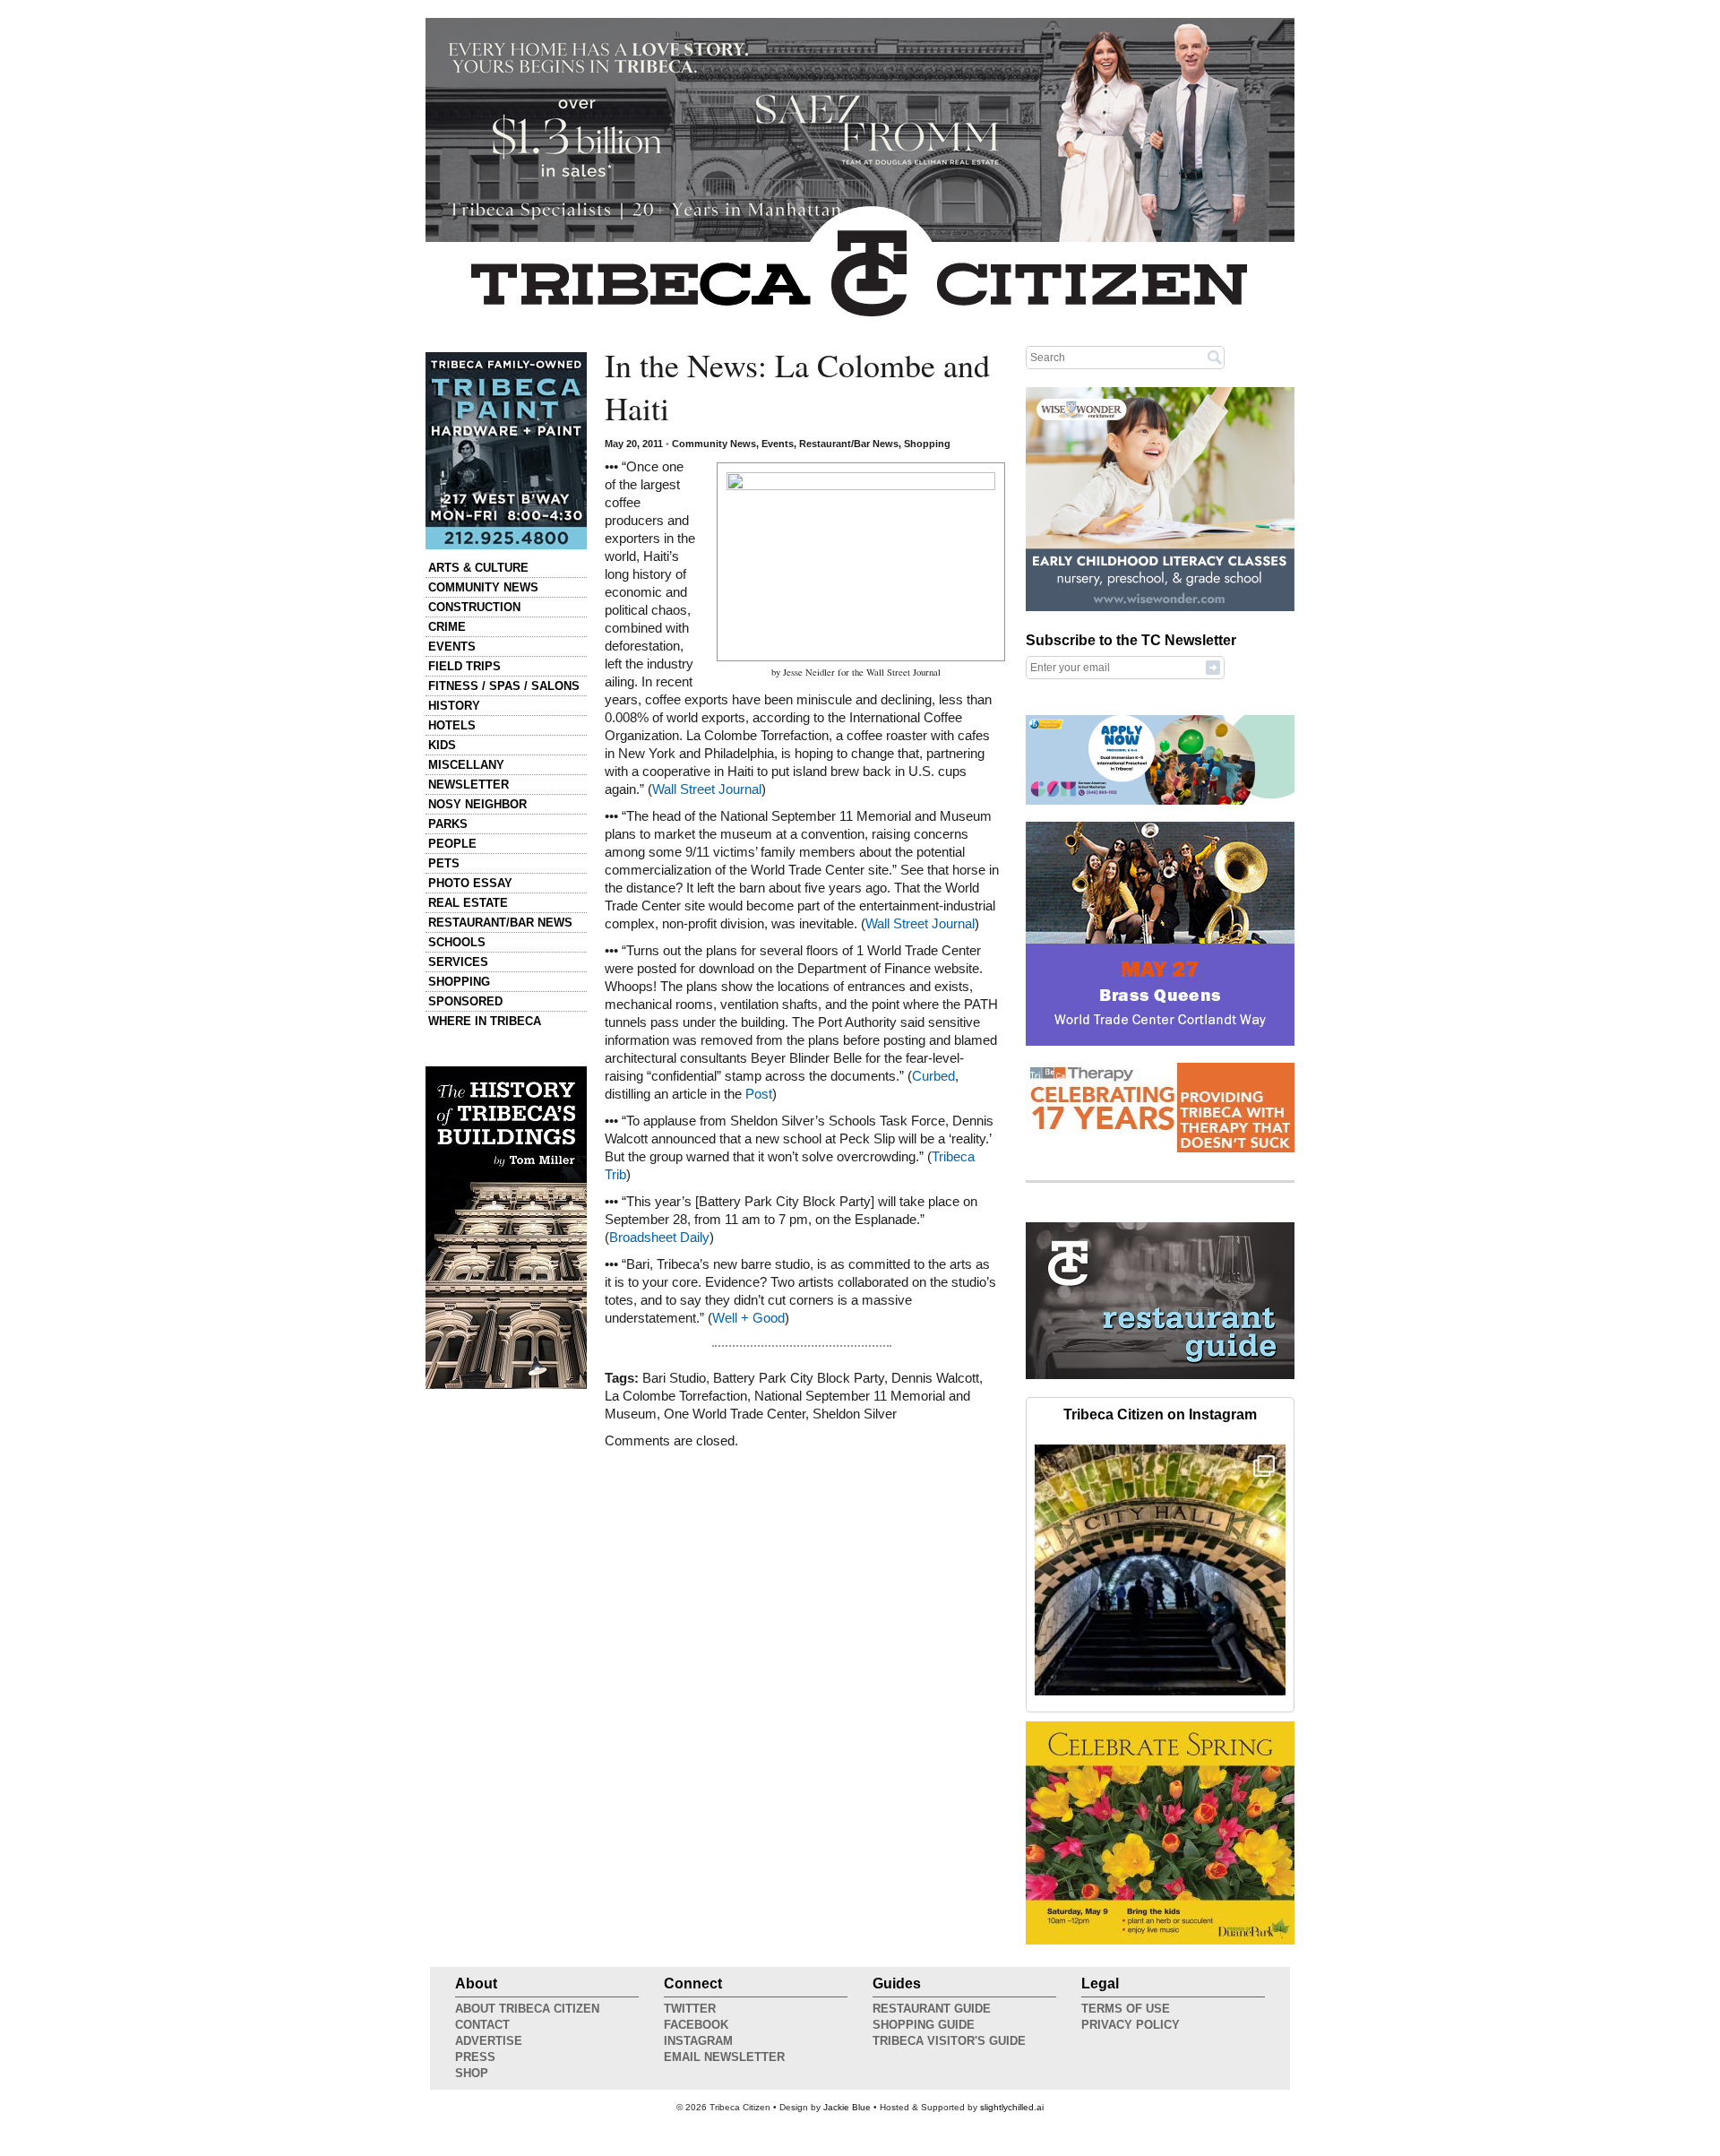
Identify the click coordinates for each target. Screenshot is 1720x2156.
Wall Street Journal (707, 789)
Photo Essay (470, 883)
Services (458, 962)
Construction (474, 607)
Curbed (933, 1076)
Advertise (489, 2041)
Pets (444, 863)
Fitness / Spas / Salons (504, 686)
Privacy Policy (1131, 2025)
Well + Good (748, 1318)
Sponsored (465, 1001)
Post (759, 1094)
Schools (457, 942)
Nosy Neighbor (477, 804)
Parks (448, 824)
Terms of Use (1126, 2009)
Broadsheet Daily (659, 1238)
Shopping (459, 982)
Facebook (696, 2025)
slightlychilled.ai (1012, 2107)
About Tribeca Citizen (527, 2009)
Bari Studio (674, 1378)
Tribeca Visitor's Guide (949, 2041)
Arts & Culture (478, 568)
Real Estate (468, 903)
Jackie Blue (847, 2107)
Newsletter (469, 785)
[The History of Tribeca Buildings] (506, 1228)
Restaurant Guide (932, 2009)
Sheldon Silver (855, 1414)
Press (475, 2057)
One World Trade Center (735, 1414)
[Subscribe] (1213, 667)
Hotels (452, 725)
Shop (472, 2073)
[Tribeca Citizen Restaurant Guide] (1160, 1376)
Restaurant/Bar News (500, 923)
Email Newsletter (724, 2057)
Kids (442, 745)
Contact (482, 2025)
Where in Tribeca (485, 1021)
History (454, 706)
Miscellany (466, 765)
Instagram (698, 2041)
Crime (447, 627)
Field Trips (464, 666)
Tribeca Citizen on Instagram (1160, 1414)
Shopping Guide (924, 2025)
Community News (483, 587)
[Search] (1215, 357)
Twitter (690, 2009)
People (452, 844)
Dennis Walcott (935, 1378)
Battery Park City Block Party (799, 1378)
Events (452, 647)
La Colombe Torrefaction (676, 1396)
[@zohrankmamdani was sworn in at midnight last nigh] (1160, 1570)
